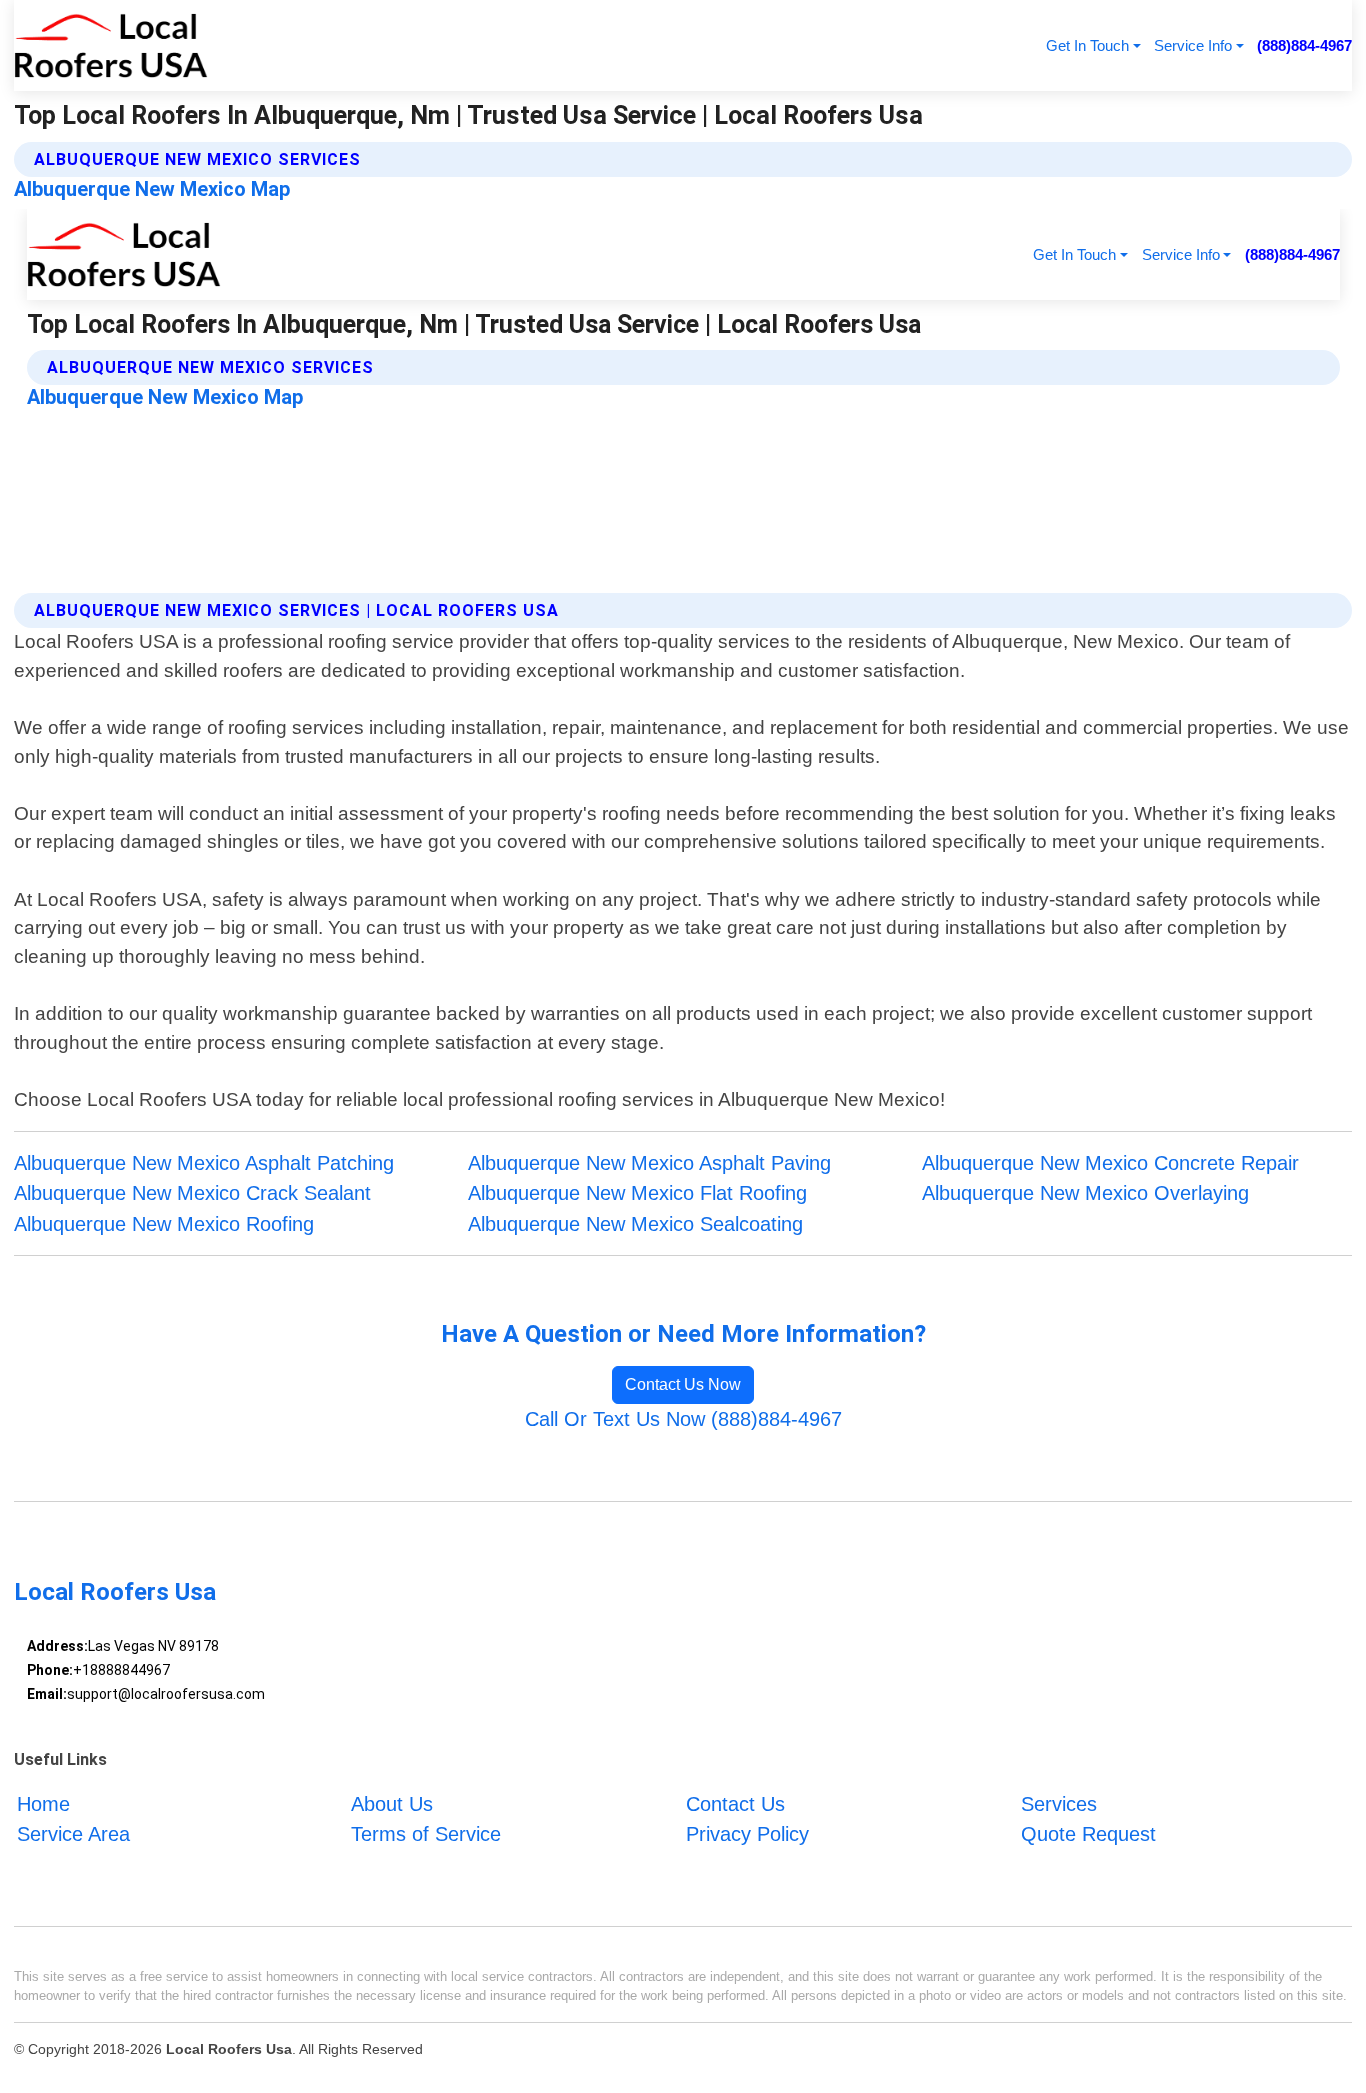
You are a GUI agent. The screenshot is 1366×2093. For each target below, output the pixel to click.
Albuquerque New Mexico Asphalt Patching (204, 1163)
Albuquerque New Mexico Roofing (164, 1224)
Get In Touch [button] (1087, 45)
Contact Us (735, 1804)
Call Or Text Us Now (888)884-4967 (683, 1419)
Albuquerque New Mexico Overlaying (1085, 1193)
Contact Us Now (683, 1384)
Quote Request (1088, 1834)
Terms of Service (426, 1834)
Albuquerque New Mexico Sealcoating (635, 1224)
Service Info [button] (1193, 45)
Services (1059, 1804)
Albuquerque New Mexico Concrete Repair (1110, 1163)
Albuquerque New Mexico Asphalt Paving (649, 1163)
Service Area (73, 1834)
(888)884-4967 (1304, 45)
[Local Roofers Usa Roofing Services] (111, 45)
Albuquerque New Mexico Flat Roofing (637, 1193)
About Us (392, 1804)
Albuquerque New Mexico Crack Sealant (192, 1193)
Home (43, 1804)
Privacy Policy (747, 1834)
